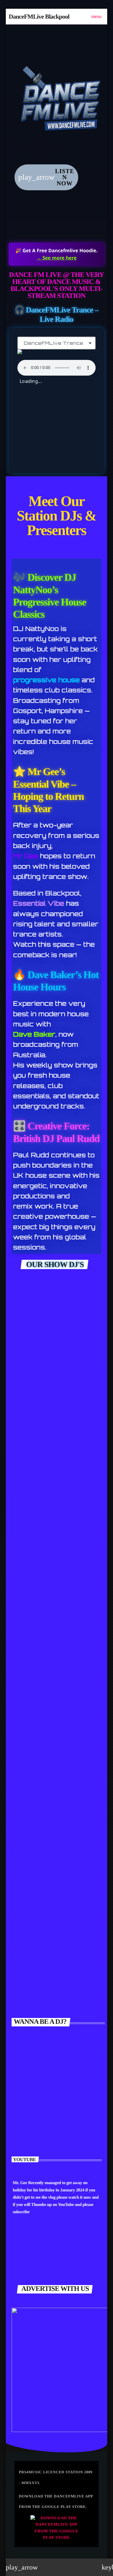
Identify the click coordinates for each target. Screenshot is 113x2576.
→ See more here (57, 258)
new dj (29, 1978)
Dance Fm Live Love (52, 1821)
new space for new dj (52, 1742)
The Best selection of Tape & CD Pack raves (55, 1502)
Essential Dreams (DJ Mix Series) (53, 1894)
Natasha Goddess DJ (56, 2122)
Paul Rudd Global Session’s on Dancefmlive (48, 1428)
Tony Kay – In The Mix (56, 1663)
